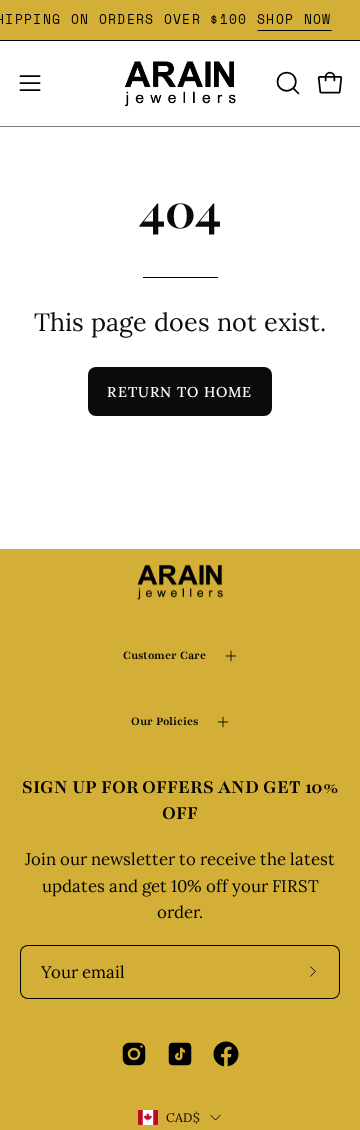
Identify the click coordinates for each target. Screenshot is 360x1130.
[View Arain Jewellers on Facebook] (226, 1054)
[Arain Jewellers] (180, 83)
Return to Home (179, 392)
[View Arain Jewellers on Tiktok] (180, 1054)
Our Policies (164, 721)
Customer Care (164, 655)
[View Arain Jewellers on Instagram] (134, 1054)
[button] (286, 83)
